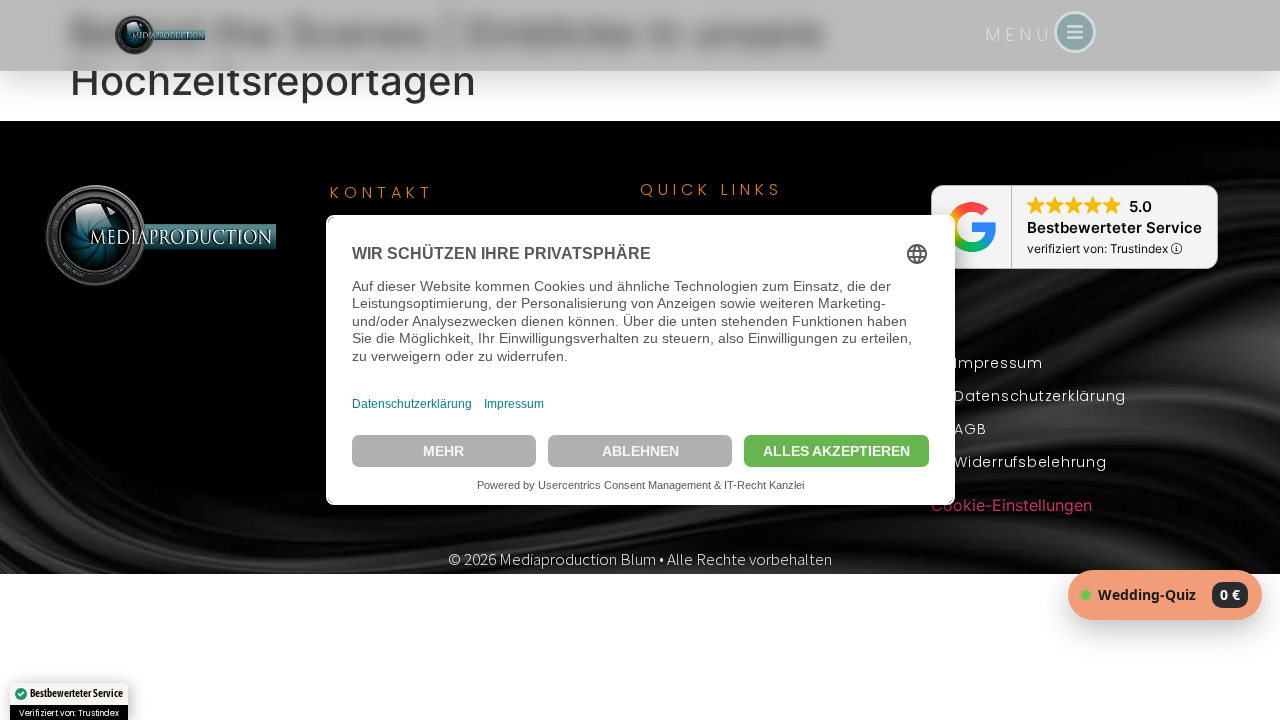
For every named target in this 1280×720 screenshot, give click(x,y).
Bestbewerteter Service (1114, 227)
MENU (1019, 34)
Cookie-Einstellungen (1011, 505)
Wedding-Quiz (1169, 594)
